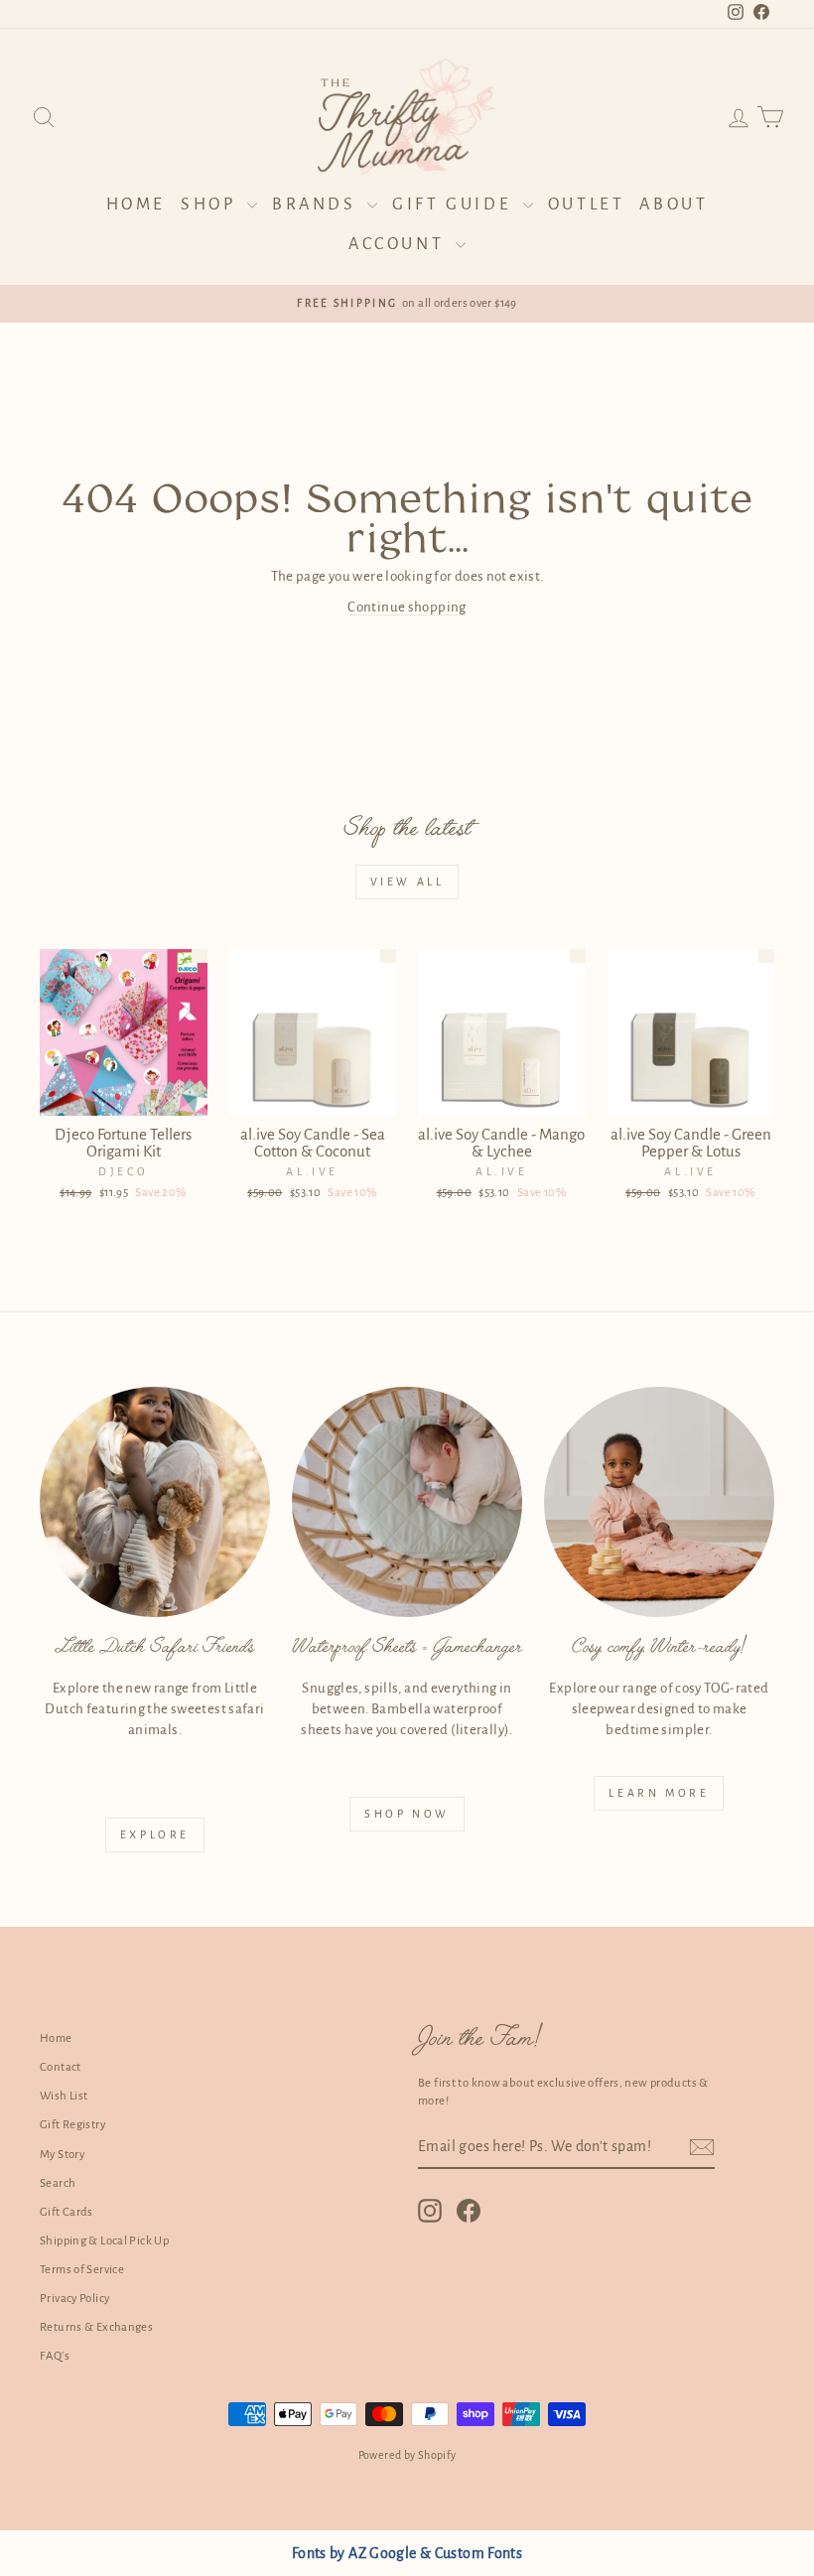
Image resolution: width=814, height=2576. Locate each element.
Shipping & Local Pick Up (104, 2241)
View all (407, 881)
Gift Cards (67, 2212)
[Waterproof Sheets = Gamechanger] (407, 1502)
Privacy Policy (74, 2299)
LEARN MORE (659, 1793)
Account (400, 244)
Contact (61, 2067)
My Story (62, 2155)
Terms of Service (82, 2270)
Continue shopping (407, 607)
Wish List (64, 2096)
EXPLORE (155, 1834)
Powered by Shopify (407, 2455)
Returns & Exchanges (96, 2327)
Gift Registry (72, 2125)
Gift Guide (455, 204)
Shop (211, 204)
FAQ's (55, 2356)
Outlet (587, 204)
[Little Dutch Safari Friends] (155, 1502)
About (674, 204)
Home (136, 204)
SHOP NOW (407, 1814)
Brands (317, 204)
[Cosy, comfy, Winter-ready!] (659, 1502)
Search (58, 2183)
